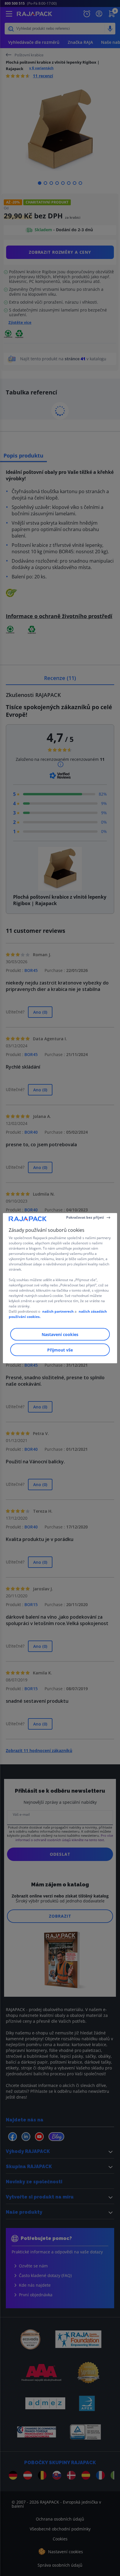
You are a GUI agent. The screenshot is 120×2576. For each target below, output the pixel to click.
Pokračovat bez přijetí (85, 1217)
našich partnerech (58, 1311)
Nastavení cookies (60, 1334)
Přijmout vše (60, 1350)
